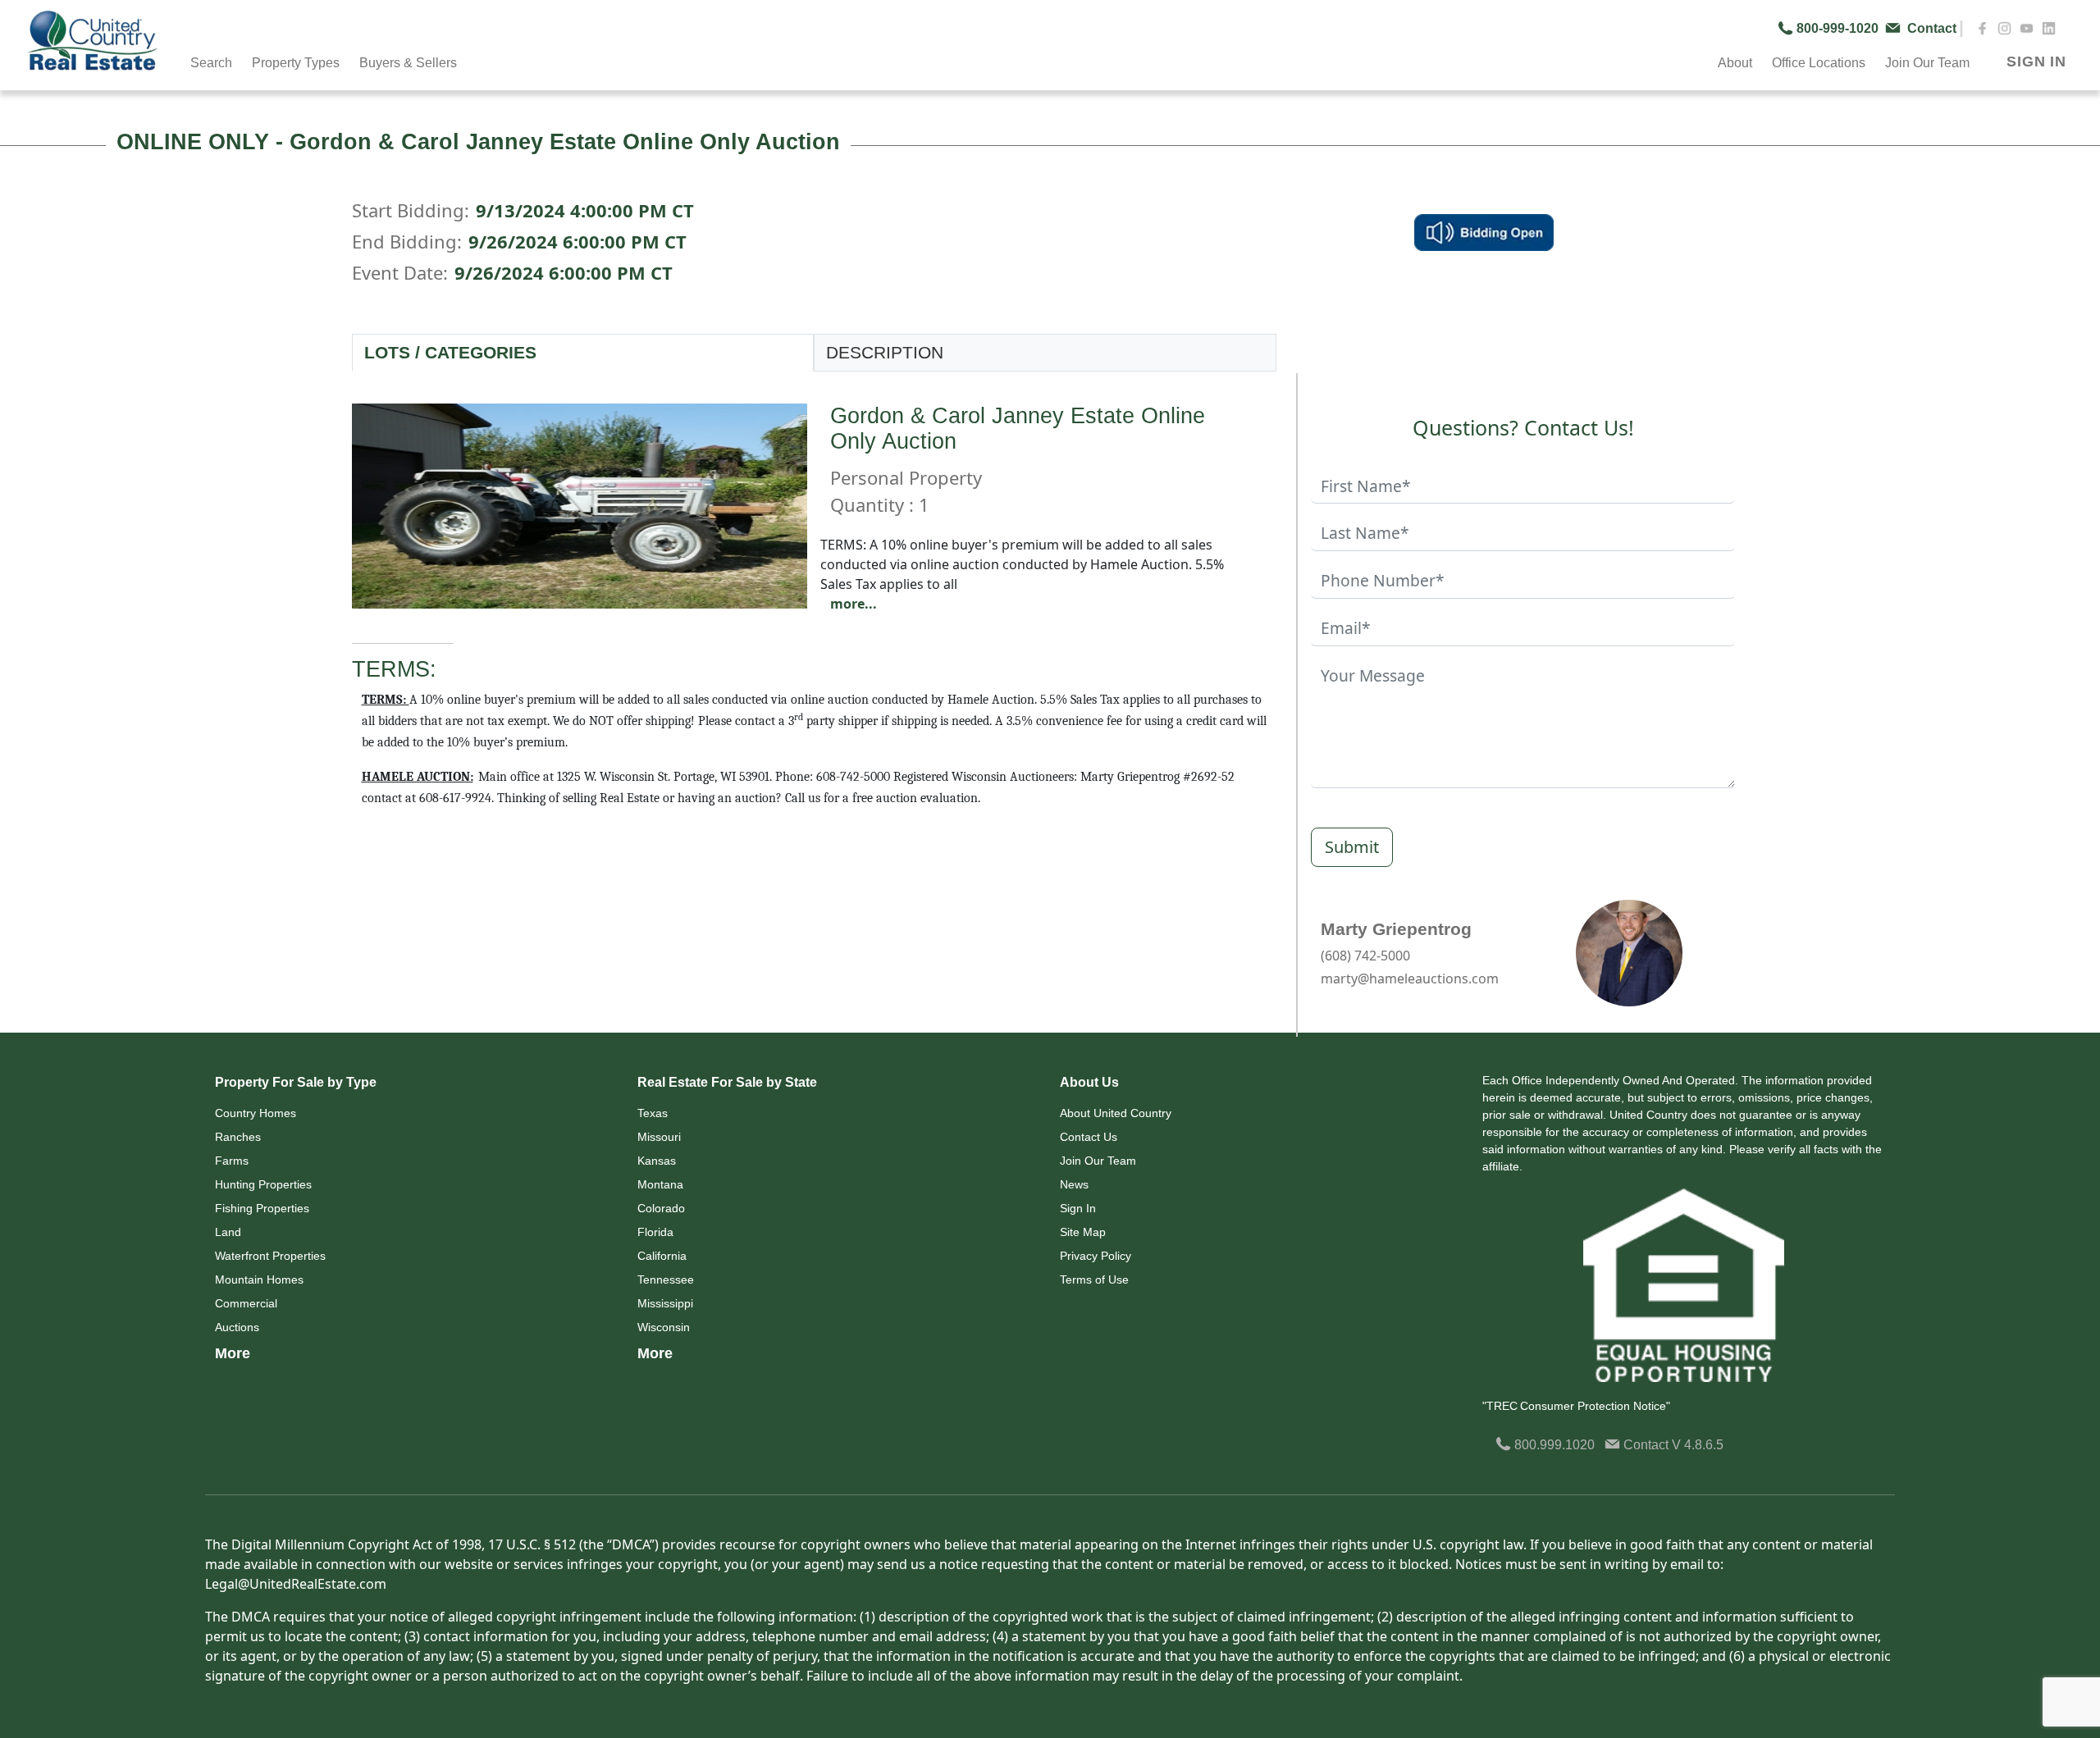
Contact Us (1089, 1137)
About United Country (1116, 1113)
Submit (1352, 847)
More (233, 1353)
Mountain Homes (259, 1280)
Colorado (661, 1208)
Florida (655, 1232)
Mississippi (665, 1303)
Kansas (657, 1161)
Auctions (237, 1327)
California (662, 1256)
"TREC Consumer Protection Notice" (1576, 1406)
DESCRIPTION (885, 352)
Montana (660, 1184)
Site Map (1083, 1232)
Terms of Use (1094, 1280)
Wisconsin (664, 1327)
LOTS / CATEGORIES (450, 352)
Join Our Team (1098, 1161)
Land (228, 1232)
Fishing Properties (262, 1208)
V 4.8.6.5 (1698, 1445)
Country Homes (256, 1113)
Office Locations (1819, 63)
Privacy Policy (1096, 1256)
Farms (232, 1161)
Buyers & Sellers (408, 63)
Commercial (246, 1303)
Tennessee (666, 1280)
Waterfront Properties (270, 1256)
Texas (653, 1113)
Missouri (659, 1137)
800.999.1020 (1553, 1445)
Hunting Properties (263, 1184)
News (1074, 1184)
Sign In (1078, 1208)
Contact (1646, 1445)
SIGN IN (2036, 62)
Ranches (238, 1137)
